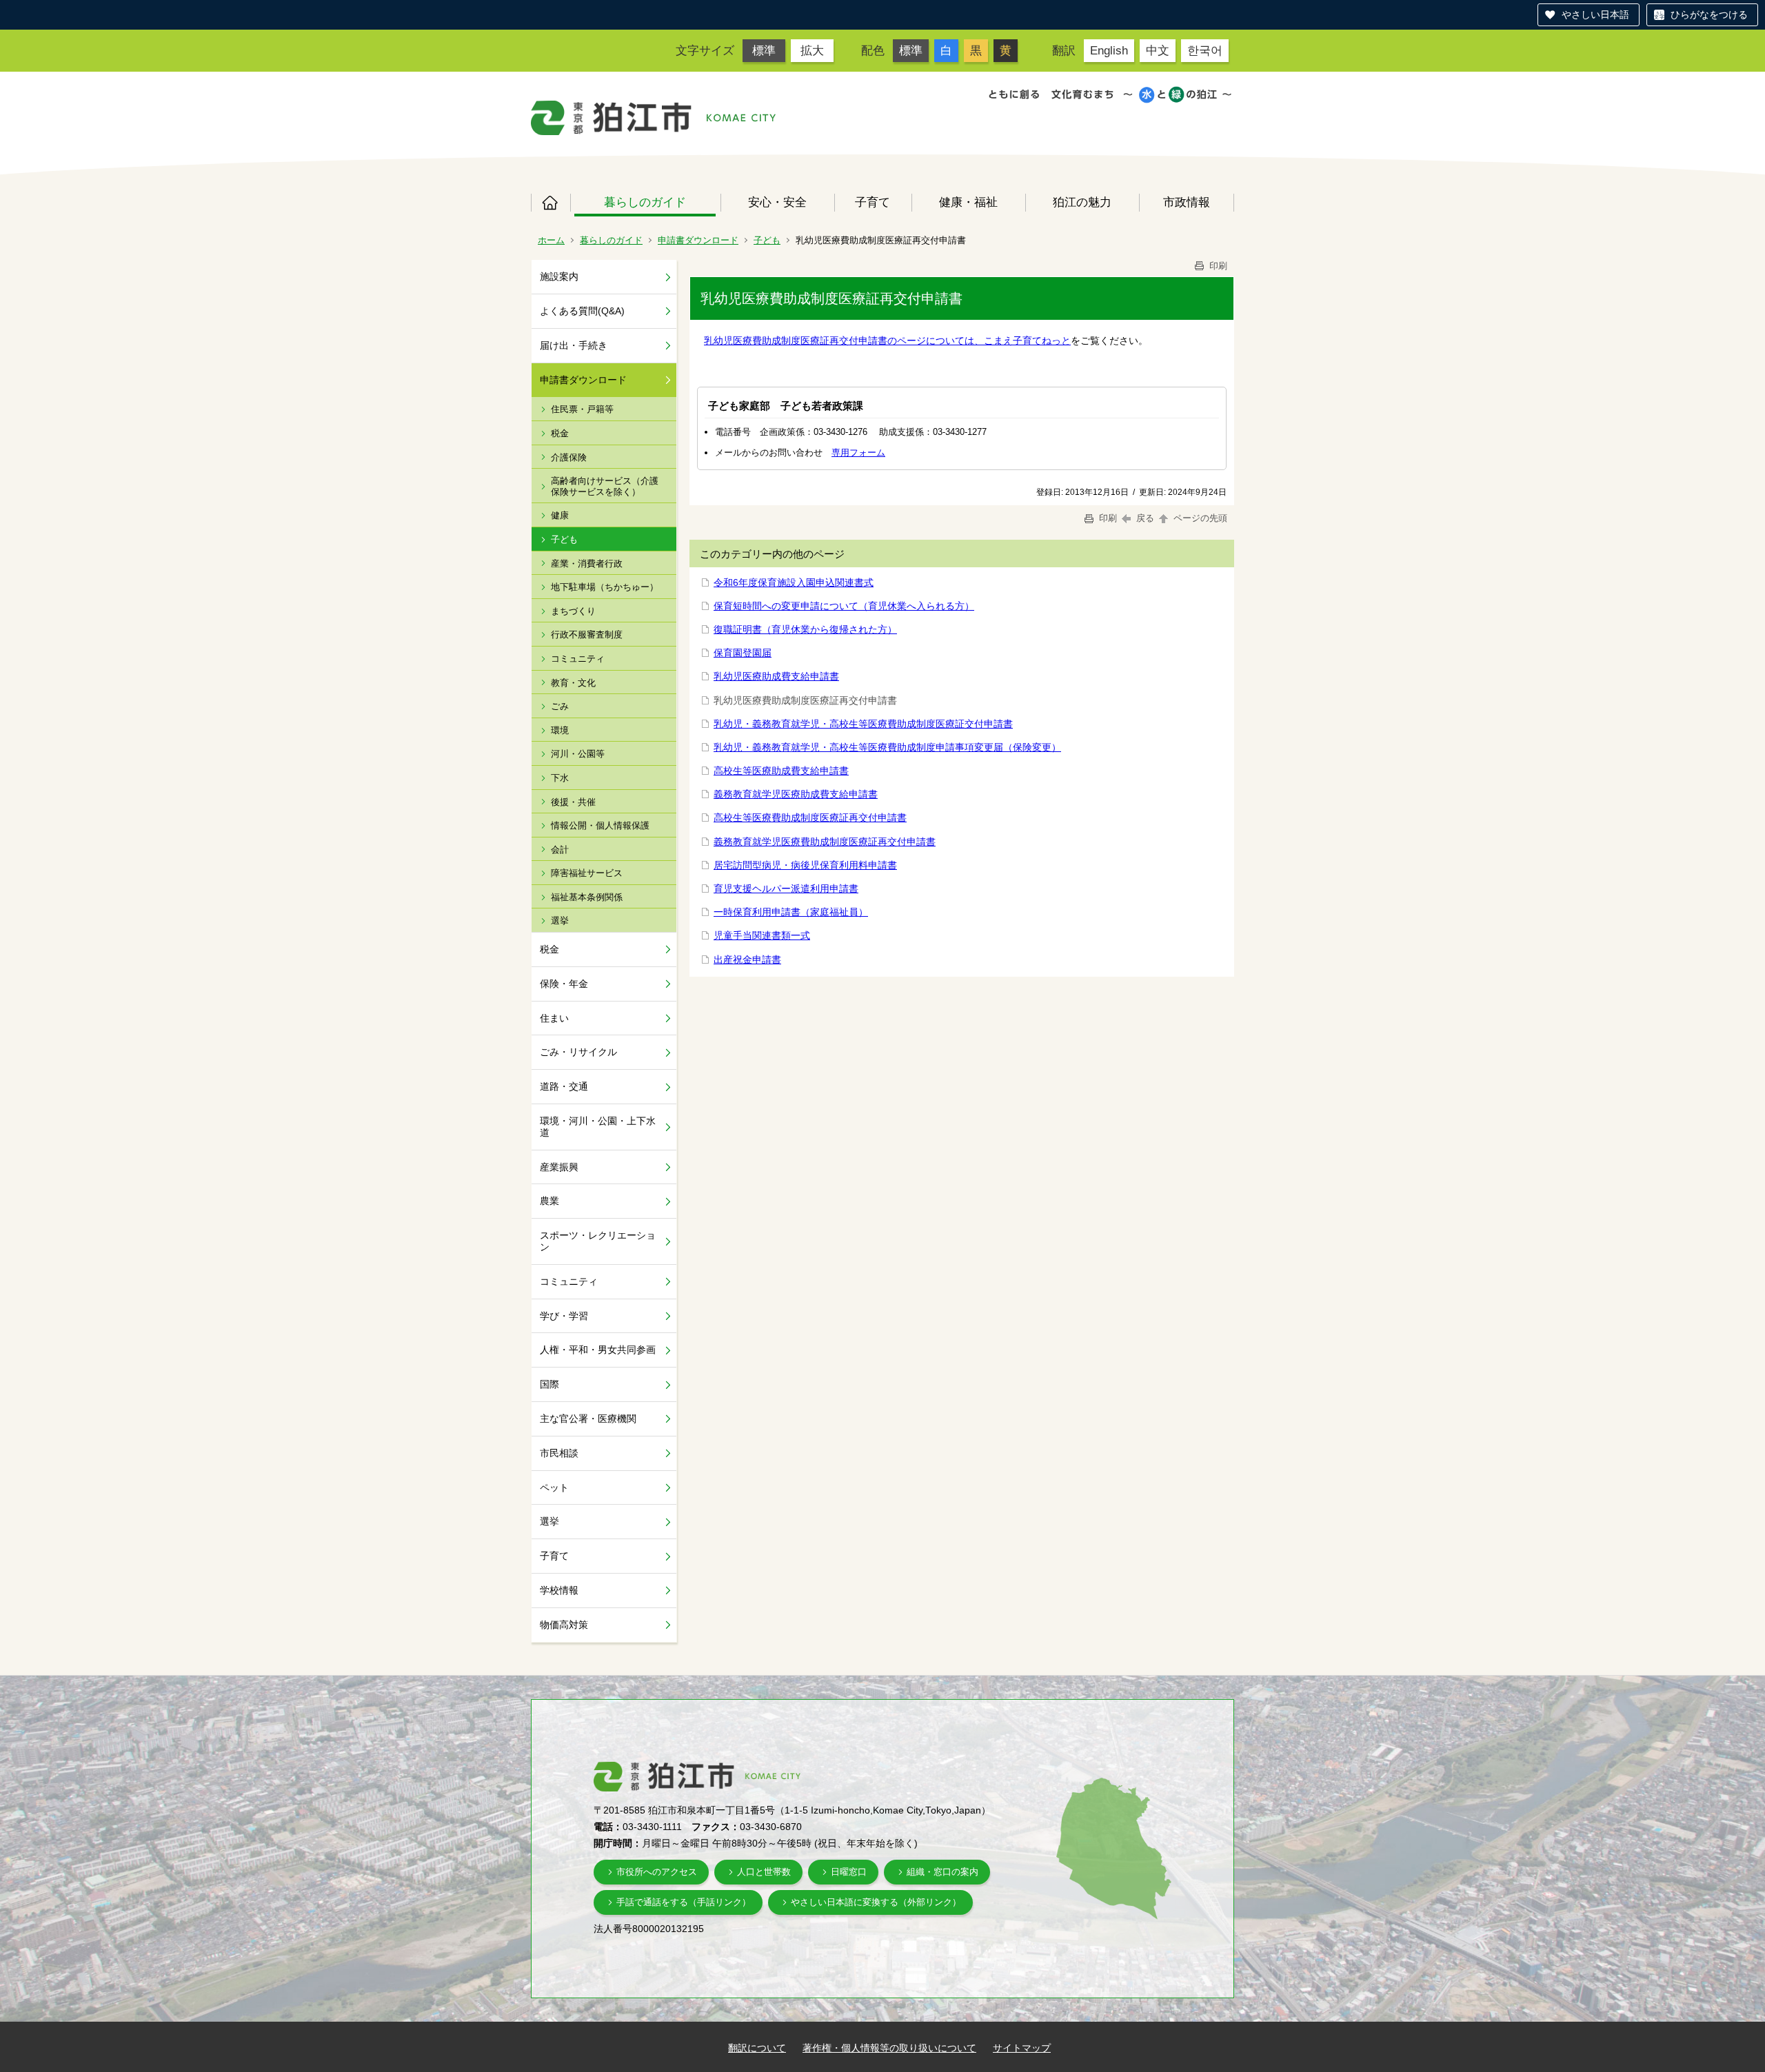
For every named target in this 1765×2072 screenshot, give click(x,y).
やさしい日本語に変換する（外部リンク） (876, 1902)
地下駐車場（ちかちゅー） (605, 587)
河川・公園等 (578, 754)
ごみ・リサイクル (578, 1052)
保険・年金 (564, 984)
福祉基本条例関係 (587, 897)
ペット (554, 1487)
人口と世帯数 (764, 1872)
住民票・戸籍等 (582, 409)
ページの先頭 (1199, 518)
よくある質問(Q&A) (582, 311)
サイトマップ (1022, 2048)
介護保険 (569, 457)
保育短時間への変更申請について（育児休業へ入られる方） (844, 606)
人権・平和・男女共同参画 (598, 1350)
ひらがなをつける (1709, 14)
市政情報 (1187, 202)
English (1109, 50)
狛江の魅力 (1082, 202)
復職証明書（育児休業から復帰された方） (805, 629)
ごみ (560, 706)
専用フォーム (858, 453)
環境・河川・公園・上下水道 (598, 1127)
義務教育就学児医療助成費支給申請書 (796, 794)
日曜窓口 (849, 1872)
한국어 (1205, 50)
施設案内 (559, 276)
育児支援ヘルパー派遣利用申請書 (786, 888)
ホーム (551, 203)
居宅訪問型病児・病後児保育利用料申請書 (805, 865)
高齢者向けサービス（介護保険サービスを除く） (605, 486)
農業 (549, 1201)
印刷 (1217, 266)
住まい (554, 1018)
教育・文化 (573, 683)
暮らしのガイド (645, 202)
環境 (560, 730)
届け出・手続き (574, 345)
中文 (1158, 50)
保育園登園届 (743, 653)
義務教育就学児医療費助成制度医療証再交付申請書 (825, 842)
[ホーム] (612, 118)
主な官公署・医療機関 (588, 1419)
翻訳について (757, 2048)
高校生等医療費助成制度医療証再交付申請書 (810, 817)
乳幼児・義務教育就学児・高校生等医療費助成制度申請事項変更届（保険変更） (887, 747)
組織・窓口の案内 (942, 1872)
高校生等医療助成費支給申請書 (781, 771)
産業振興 (559, 1167)
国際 (549, 1384)
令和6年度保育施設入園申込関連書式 (794, 582)
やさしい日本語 (1595, 14)
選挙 (560, 921)
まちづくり (573, 611)
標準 (764, 50)
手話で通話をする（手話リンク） (684, 1902)
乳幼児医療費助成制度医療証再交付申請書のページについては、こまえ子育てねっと (887, 341)
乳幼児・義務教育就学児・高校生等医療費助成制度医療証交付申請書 (863, 724)
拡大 (812, 50)
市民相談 (559, 1453)
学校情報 (559, 1590)
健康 (560, 515)
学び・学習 (564, 1316)
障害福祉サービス (587, 873)
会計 (560, 850)
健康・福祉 (968, 202)
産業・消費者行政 (587, 563)
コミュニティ (578, 659)
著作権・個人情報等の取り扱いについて (889, 2048)
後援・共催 (573, 802)
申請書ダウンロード (698, 240)
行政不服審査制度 (587, 634)
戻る (1145, 518)
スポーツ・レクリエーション (598, 1241)
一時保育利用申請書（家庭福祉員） (791, 912)
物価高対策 (564, 1625)
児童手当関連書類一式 (762, 935)
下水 (560, 778)
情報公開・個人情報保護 (600, 825)
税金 (560, 433)
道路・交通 (564, 1086)
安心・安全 (777, 202)
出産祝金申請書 (747, 959)
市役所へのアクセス (657, 1872)
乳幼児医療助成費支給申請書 (776, 676)
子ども (767, 240)
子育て (873, 202)
